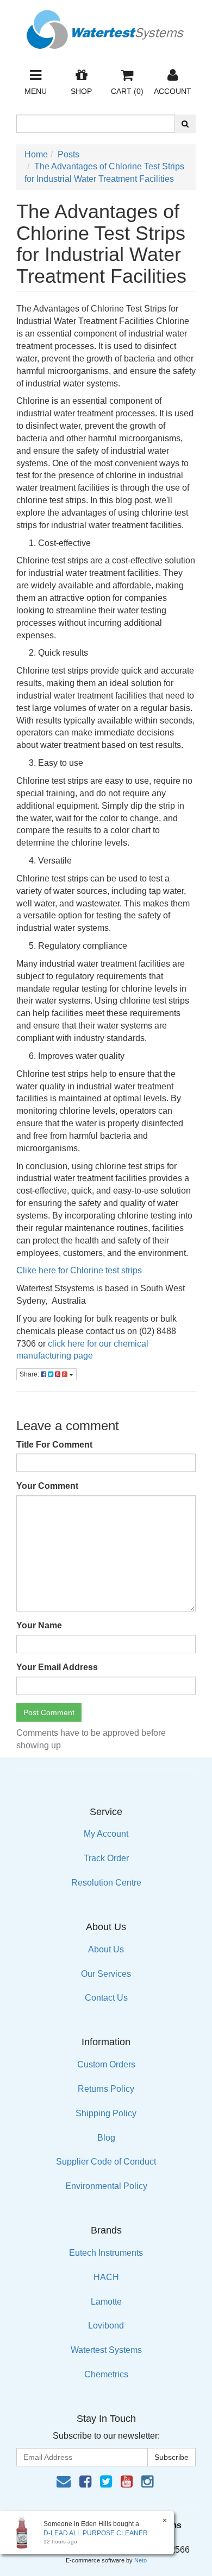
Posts (68, 154)
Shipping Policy (106, 2113)
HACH (106, 2277)
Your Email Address (57, 1667)
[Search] (185, 124)
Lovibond (106, 2326)
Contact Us (106, 1998)
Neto (141, 2560)
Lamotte (106, 2302)
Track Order (106, 1858)
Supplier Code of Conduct (106, 2162)
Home (36, 154)
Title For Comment (54, 1445)
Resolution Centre (106, 1883)
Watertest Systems (106, 2350)
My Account (106, 1834)
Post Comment (49, 1712)
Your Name (39, 1625)
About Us (106, 1949)
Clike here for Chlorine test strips (79, 1270)
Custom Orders (106, 2064)
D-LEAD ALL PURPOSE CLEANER (96, 2533)
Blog (106, 2138)
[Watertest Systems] (106, 26)
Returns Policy (106, 2089)
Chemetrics (106, 2374)
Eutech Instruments (106, 2253)
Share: (30, 1374)
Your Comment (47, 1486)
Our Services (106, 1974)
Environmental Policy (106, 2186)
